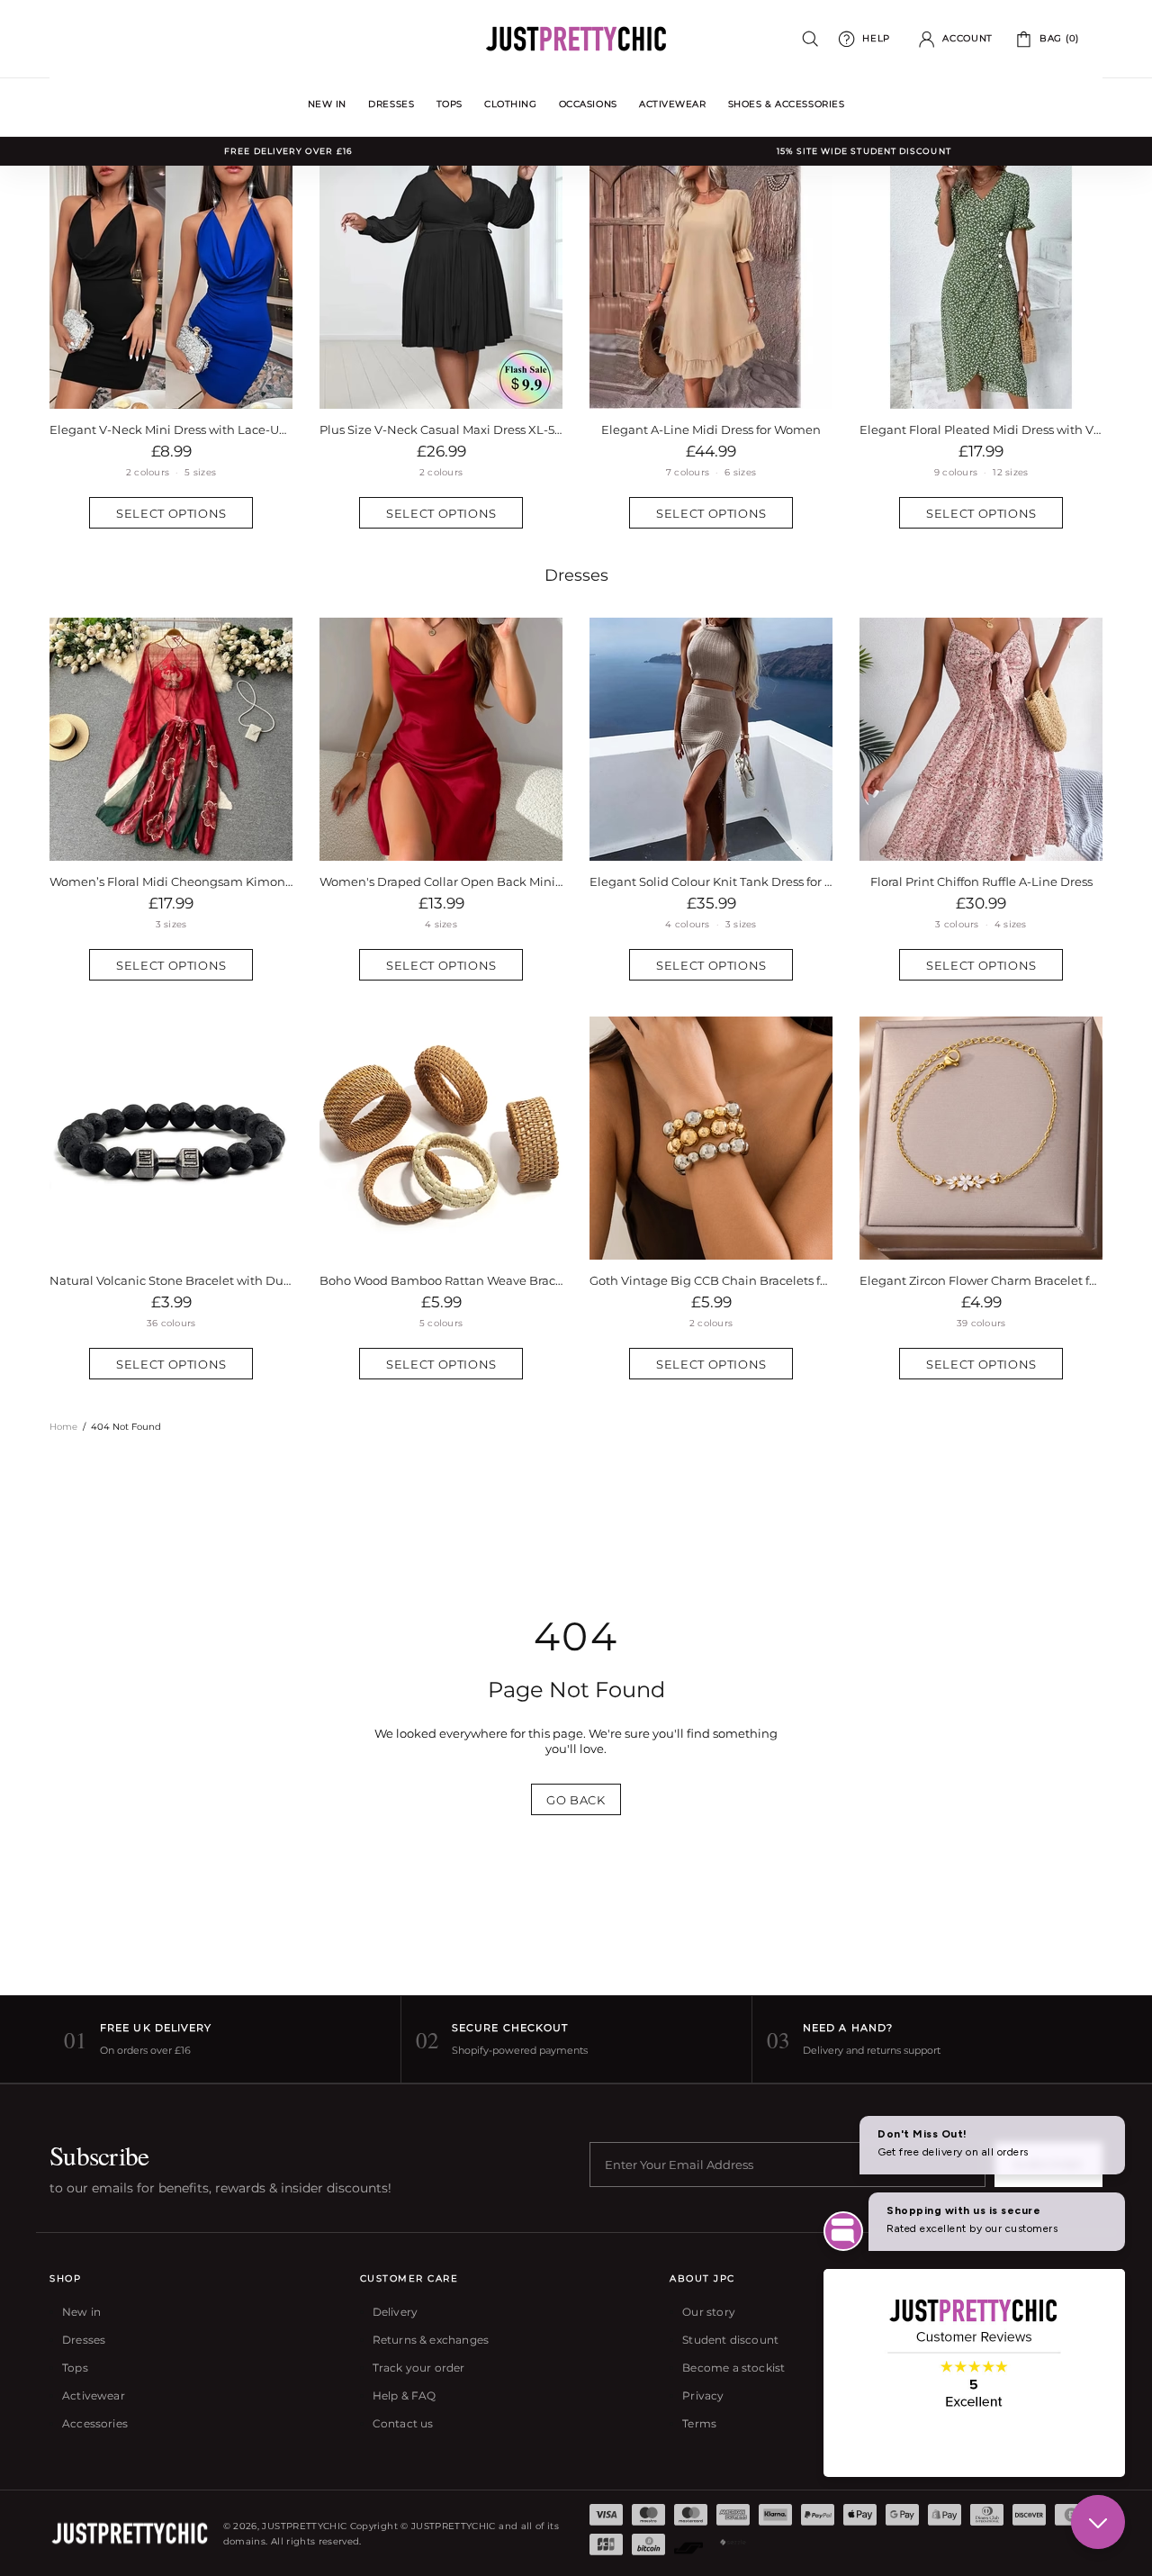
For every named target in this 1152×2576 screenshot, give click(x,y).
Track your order (419, 2368)
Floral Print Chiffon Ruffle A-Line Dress (981, 881)
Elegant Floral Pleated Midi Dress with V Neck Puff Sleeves (981, 429)
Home (63, 1427)
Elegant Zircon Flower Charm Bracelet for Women (981, 1280)
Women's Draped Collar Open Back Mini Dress (441, 881)
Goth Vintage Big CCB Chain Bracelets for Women (711, 1280)
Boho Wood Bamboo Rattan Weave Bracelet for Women (441, 1280)
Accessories (95, 2423)
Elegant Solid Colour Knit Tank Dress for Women (711, 881)
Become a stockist (733, 2368)
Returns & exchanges (431, 2340)
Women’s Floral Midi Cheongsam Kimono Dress (171, 881)
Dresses (576, 575)
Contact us (403, 2423)
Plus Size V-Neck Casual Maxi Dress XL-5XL (441, 429)
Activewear (94, 2395)
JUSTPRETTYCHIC (576, 39)
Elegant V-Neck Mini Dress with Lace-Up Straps (171, 429)
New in (81, 2312)
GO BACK (576, 1800)
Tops (75, 2368)
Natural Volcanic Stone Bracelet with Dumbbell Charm (171, 1280)
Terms (699, 2423)
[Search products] (810, 39)
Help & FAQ (405, 2395)
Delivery (395, 2312)
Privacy (703, 2395)
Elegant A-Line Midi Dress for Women (711, 429)
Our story (709, 2312)
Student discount (730, 2340)
